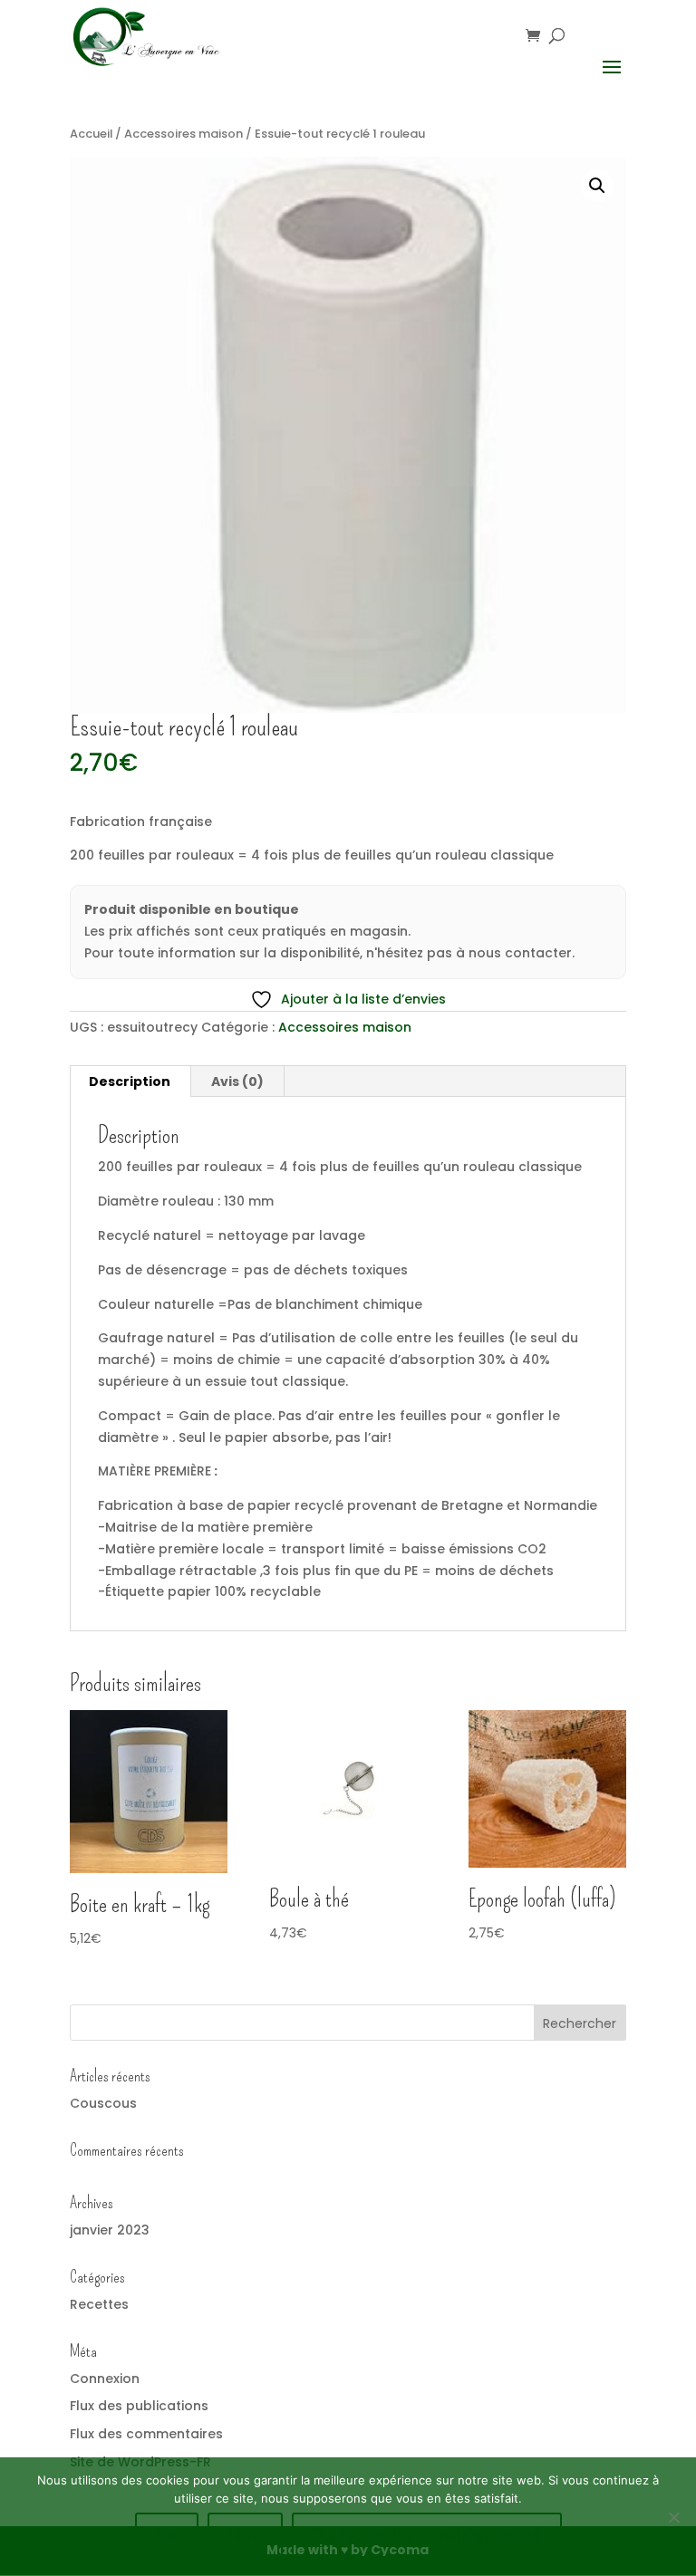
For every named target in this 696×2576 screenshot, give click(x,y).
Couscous (103, 2103)
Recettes (99, 2304)
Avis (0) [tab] (237, 1081)
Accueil (91, 134)
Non (245, 2535)
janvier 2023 (110, 2230)
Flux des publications (139, 2406)
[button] (597, 186)
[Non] (673, 2517)
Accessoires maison (184, 134)
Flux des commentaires (146, 2434)
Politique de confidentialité (427, 2535)
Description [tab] (130, 1081)
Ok (167, 2535)
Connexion (105, 2379)
